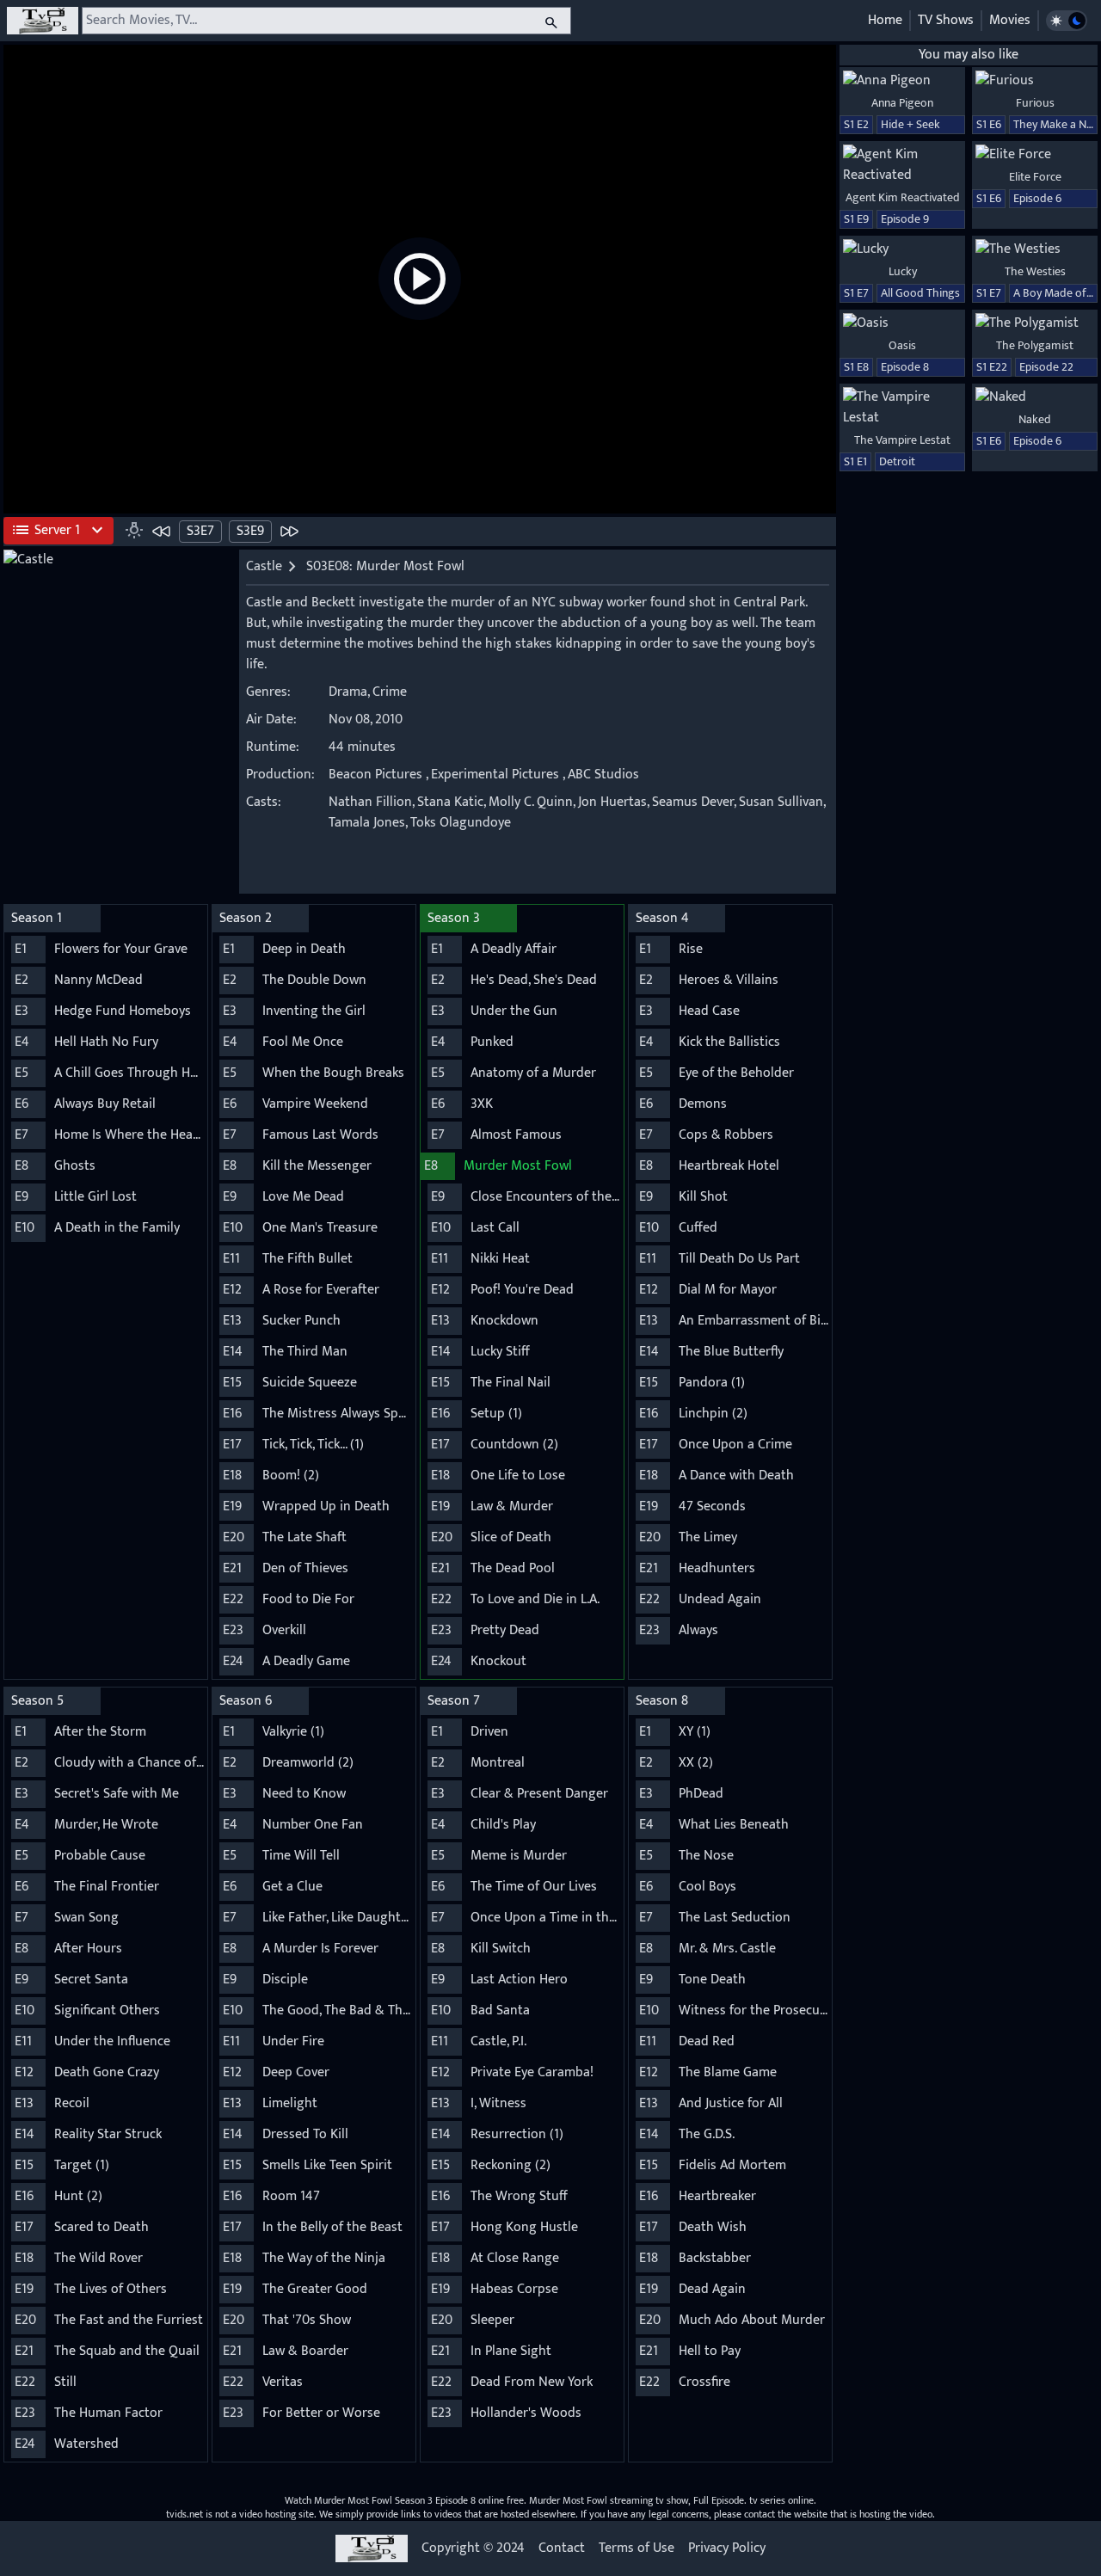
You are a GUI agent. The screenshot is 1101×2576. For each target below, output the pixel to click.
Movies (1010, 20)
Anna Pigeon (902, 103)
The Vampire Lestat (902, 440)
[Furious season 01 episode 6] (1035, 81)
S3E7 (200, 531)
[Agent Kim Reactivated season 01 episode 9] (902, 165)
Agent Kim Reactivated (903, 197)
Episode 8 (905, 367)
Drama (348, 692)
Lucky (903, 271)
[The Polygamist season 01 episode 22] (1035, 323)
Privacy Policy (727, 2548)
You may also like (969, 55)
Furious (1035, 103)
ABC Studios (603, 775)
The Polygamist (1035, 345)
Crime (390, 692)
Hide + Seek (910, 124)
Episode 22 (1046, 367)
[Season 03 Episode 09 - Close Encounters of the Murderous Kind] (289, 531)
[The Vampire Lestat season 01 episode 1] (902, 408)
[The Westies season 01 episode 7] (1035, 249)
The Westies (1035, 271)
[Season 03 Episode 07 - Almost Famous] (162, 531)
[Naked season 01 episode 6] (1035, 397)
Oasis (902, 345)
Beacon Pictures (375, 775)
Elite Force (1035, 177)
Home (885, 20)
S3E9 (250, 531)
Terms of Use (637, 2548)
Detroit (897, 461)
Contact (562, 2548)
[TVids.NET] (43, 21)
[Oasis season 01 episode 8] (902, 323)
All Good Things (920, 293)
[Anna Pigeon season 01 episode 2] (902, 81)
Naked (1035, 419)
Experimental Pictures (495, 775)
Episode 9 (905, 219)
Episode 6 (1037, 198)
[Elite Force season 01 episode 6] (1035, 155)
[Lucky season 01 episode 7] (902, 249)
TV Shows (946, 20)
